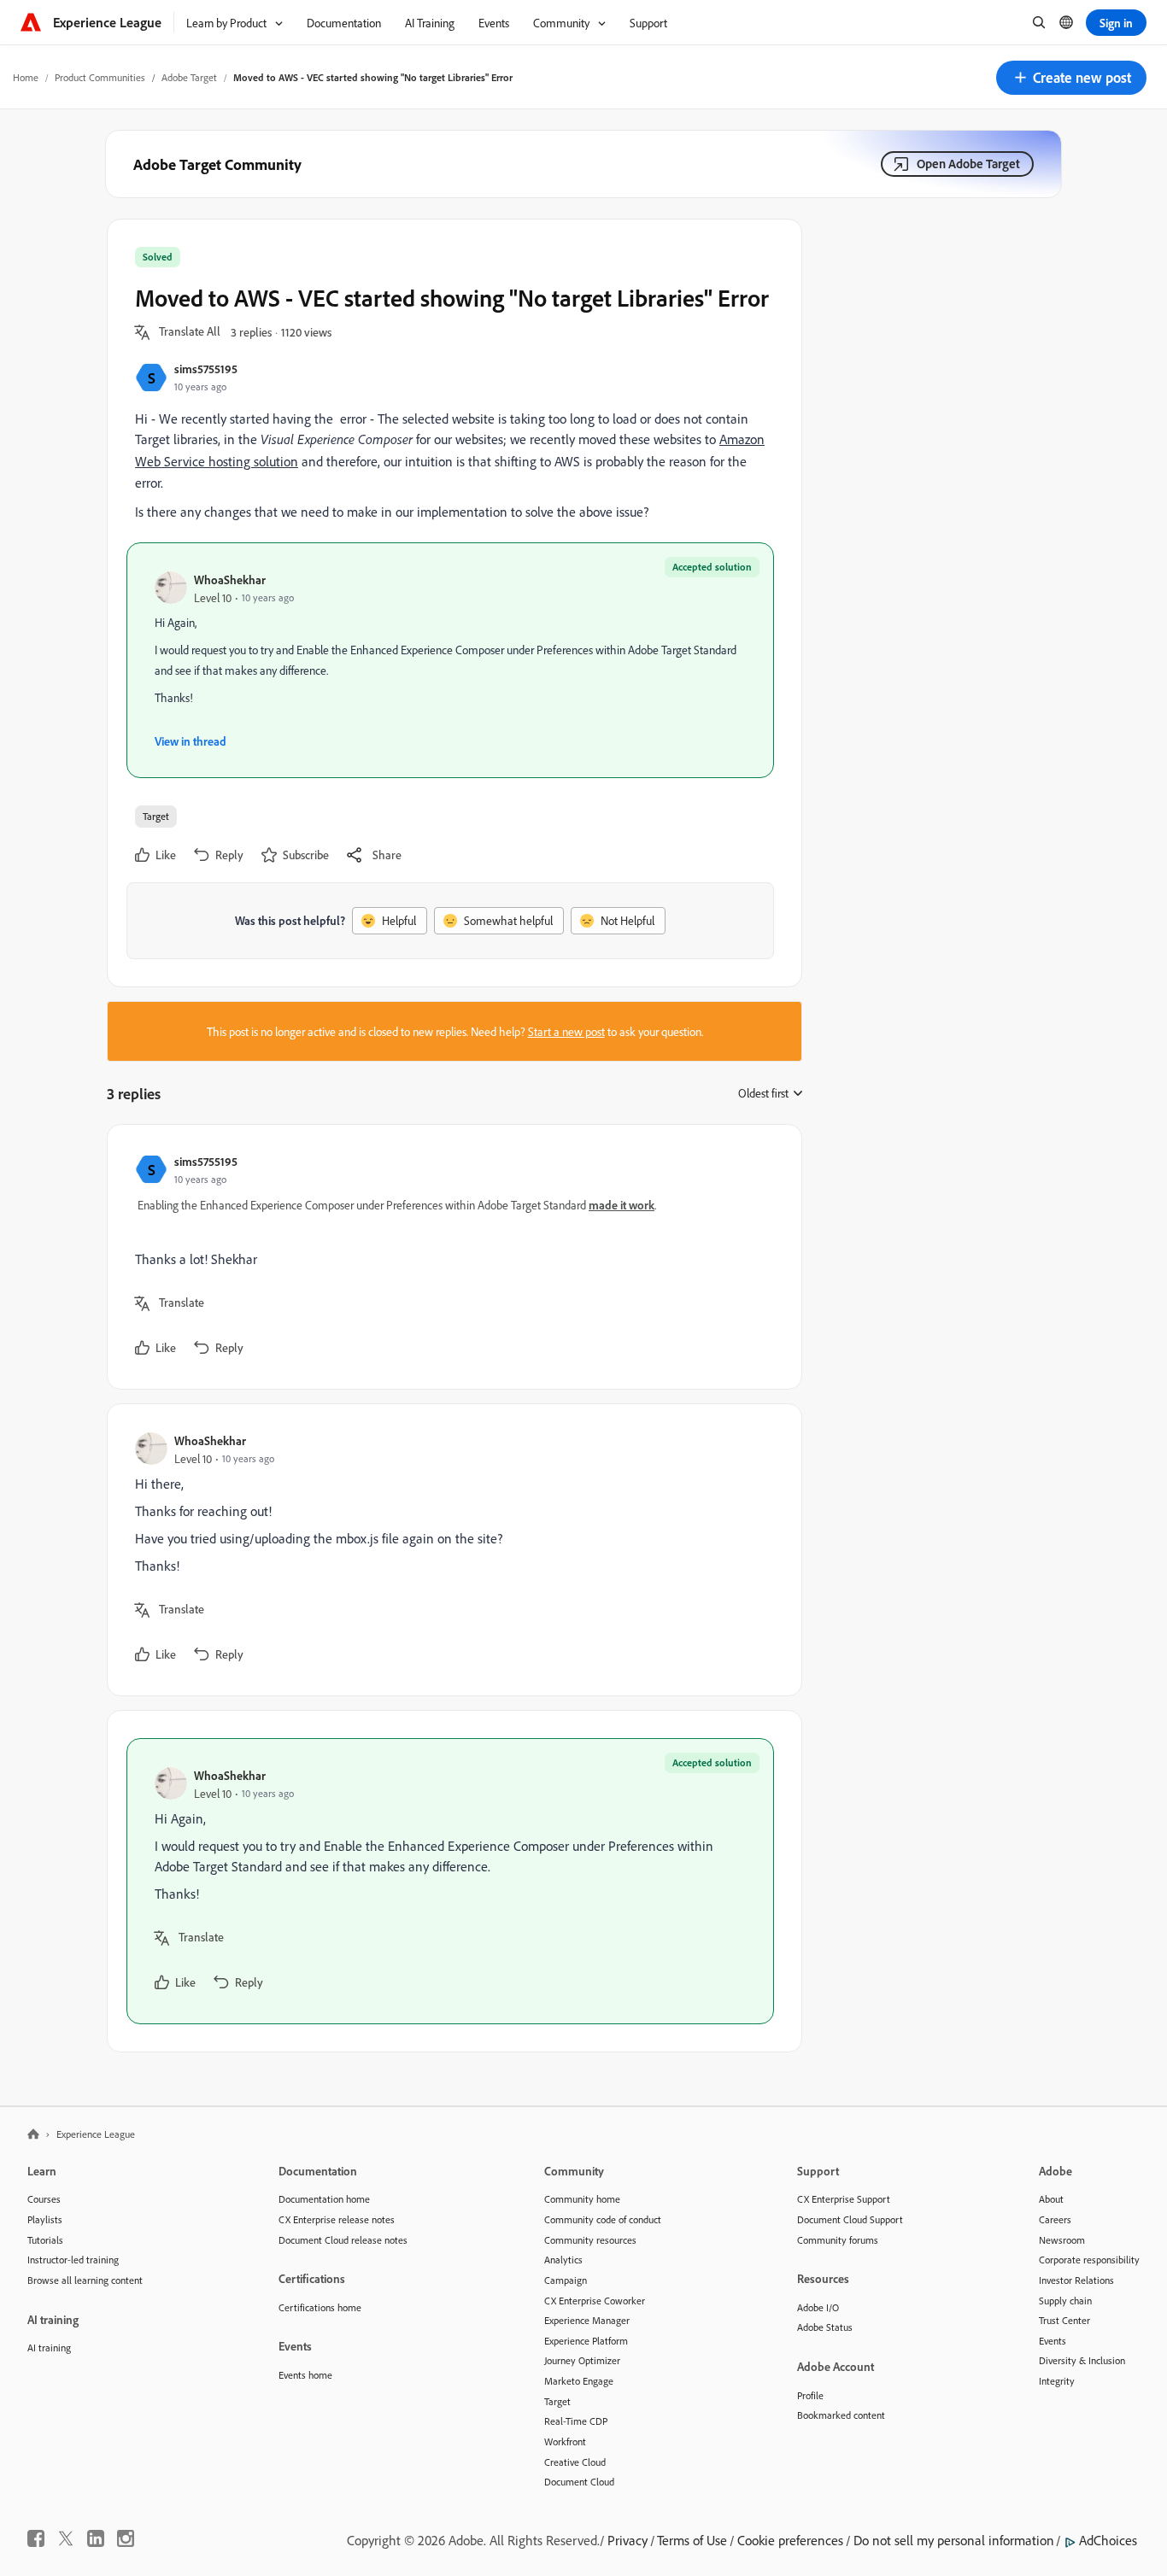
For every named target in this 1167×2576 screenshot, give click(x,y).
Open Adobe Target (968, 164)
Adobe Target (189, 77)
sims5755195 (206, 369)
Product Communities (100, 77)
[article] (450, 1257)
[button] (1071, 78)
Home (26, 77)
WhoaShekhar (230, 580)
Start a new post (566, 1031)
